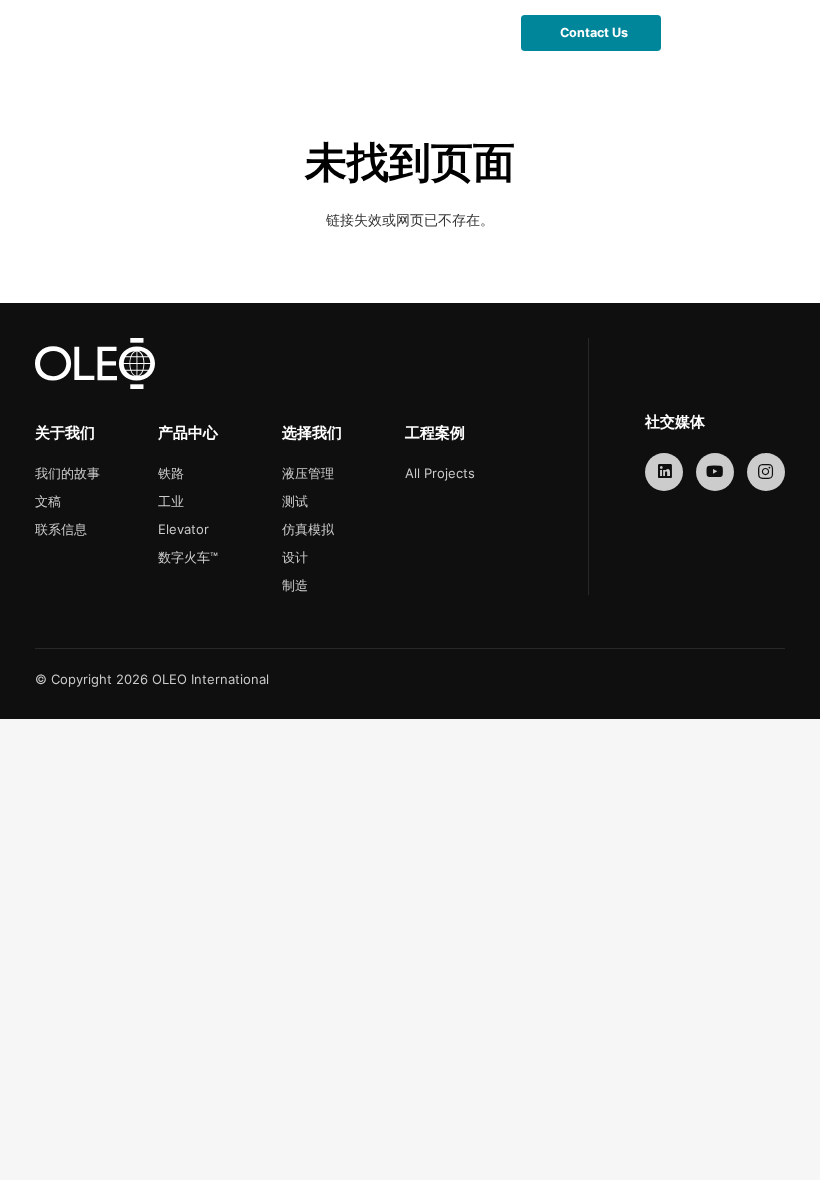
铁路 (171, 473)
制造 (295, 585)
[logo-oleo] (63, 33)
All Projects (440, 473)
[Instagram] (766, 472)
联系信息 (61, 529)
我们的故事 (67, 473)
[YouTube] (715, 472)
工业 (171, 501)
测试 (295, 501)
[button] (476, 33)
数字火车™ (188, 557)
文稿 (48, 501)
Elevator (183, 529)
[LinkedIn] (664, 472)
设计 (295, 557)
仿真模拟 (308, 529)
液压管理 (308, 473)
